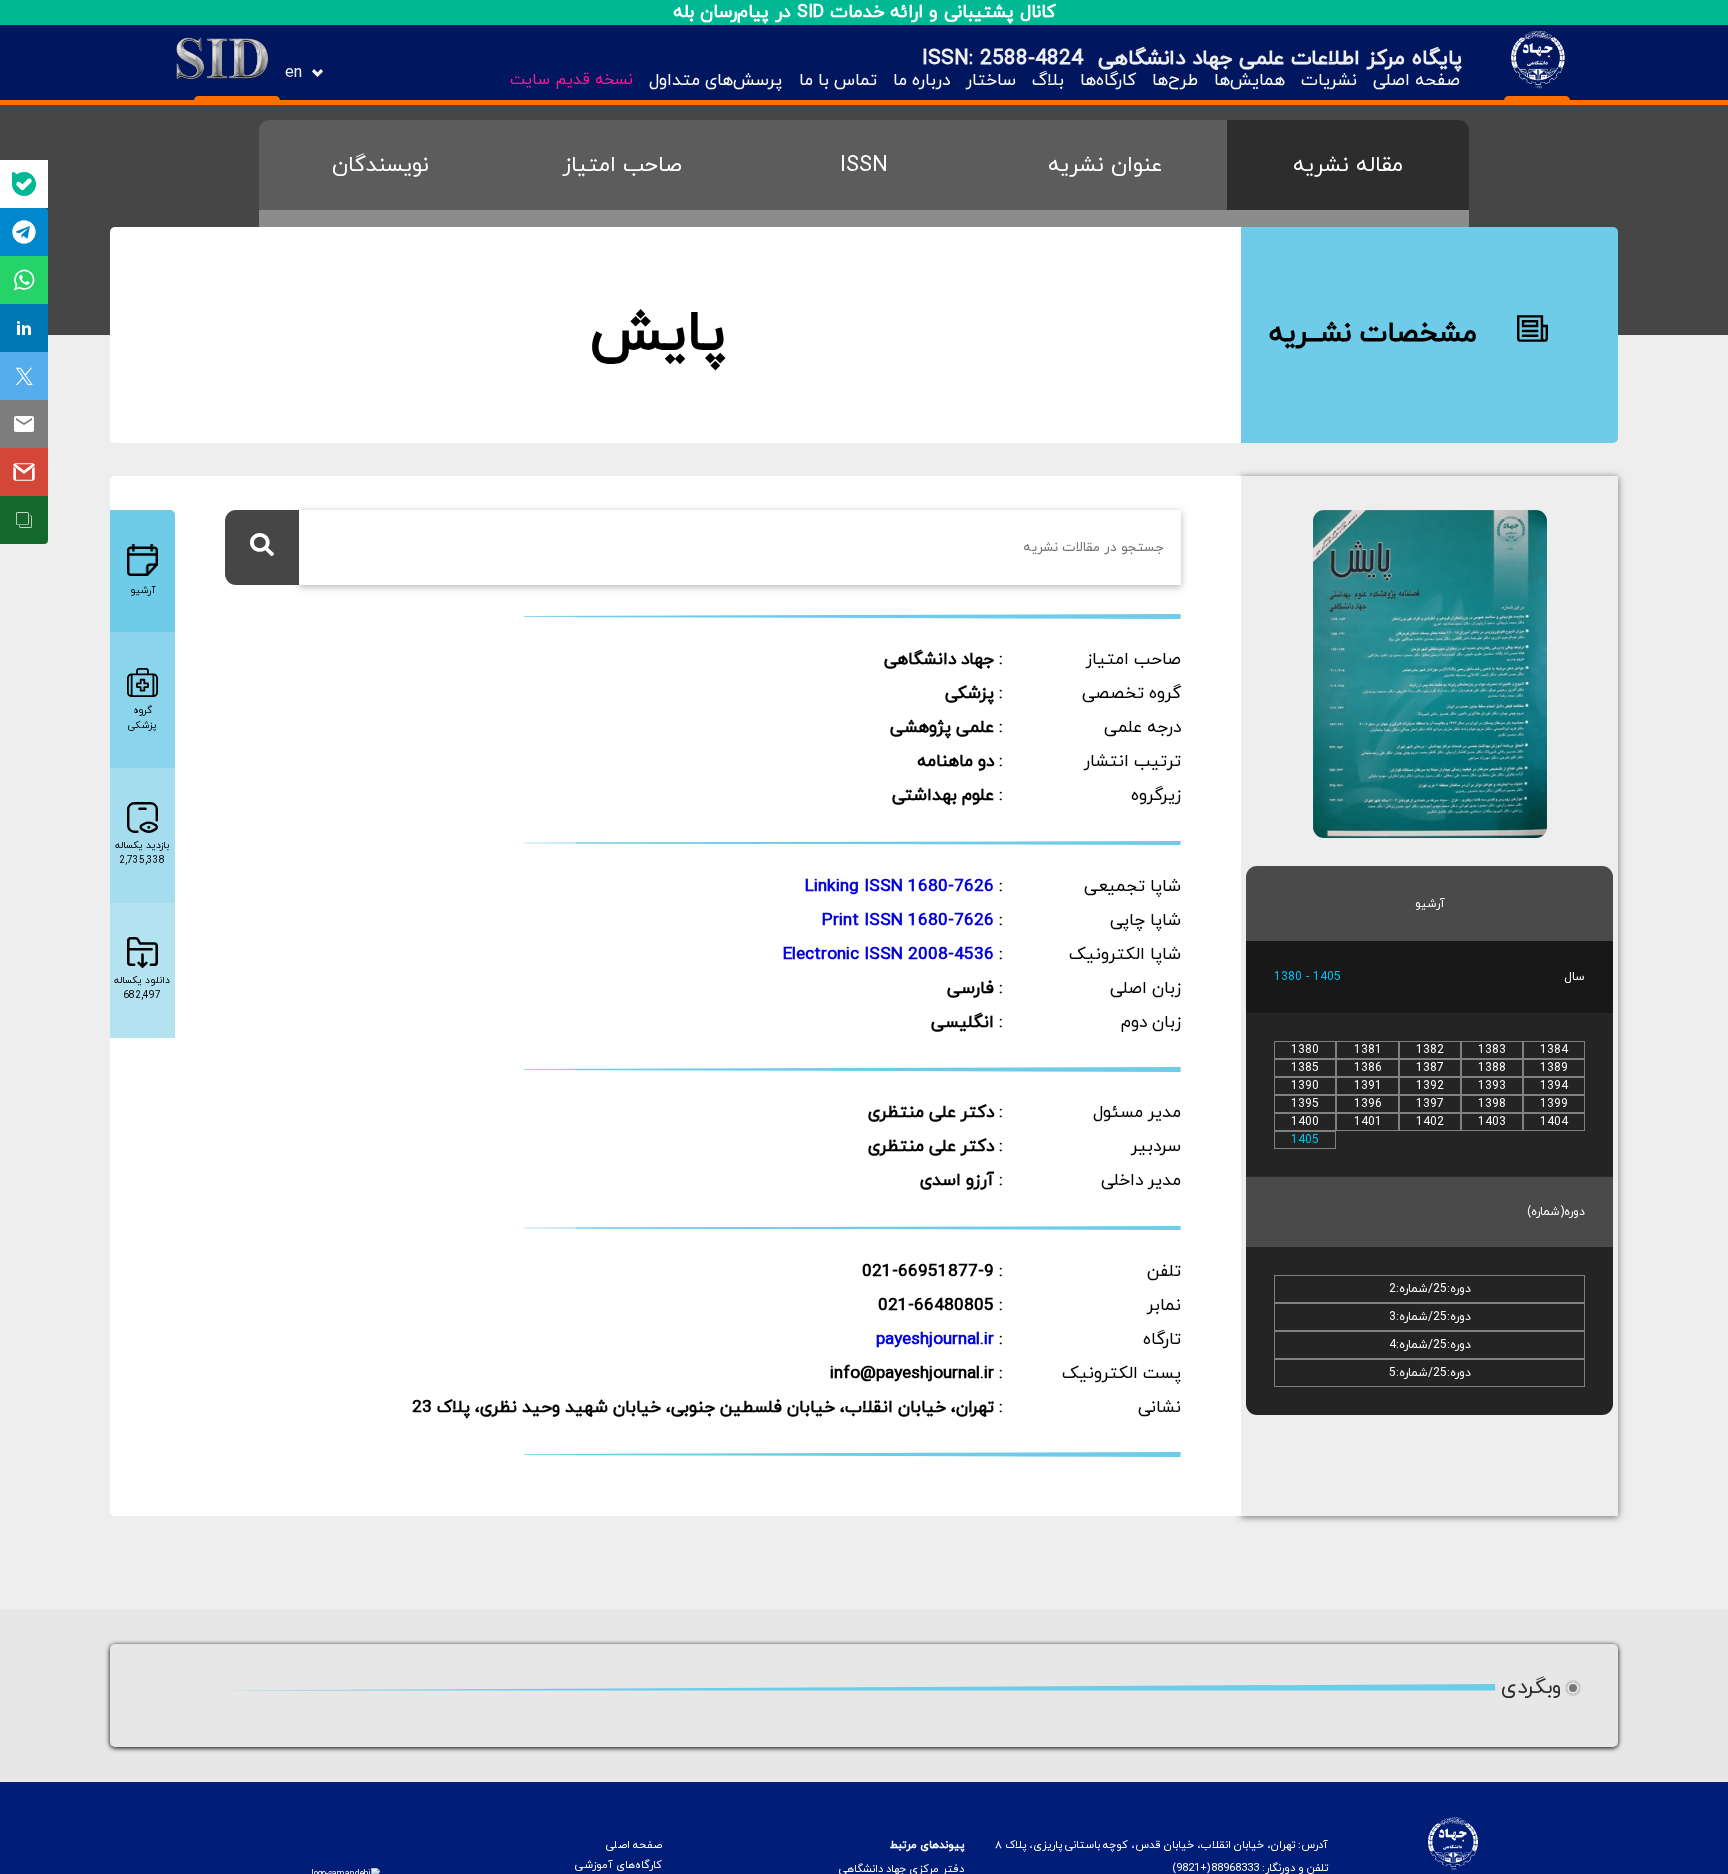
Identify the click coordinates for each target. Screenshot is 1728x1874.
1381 (1368, 1050)
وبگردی (1531, 1687)
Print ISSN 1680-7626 (908, 921)
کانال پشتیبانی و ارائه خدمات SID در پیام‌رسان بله (864, 12)
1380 (1305, 1050)
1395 (1305, 1104)
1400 (1305, 1122)
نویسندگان (380, 165)
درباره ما (921, 81)
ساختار (991, 81)
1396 (1368, 1104)
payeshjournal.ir (935, 1340)
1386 (1368, 1068)
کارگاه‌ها (1108, 81)
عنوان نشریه (1105, 165)
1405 (1305, 1140)
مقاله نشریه (1348, 165)
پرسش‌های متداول (715, 81)
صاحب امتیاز (622, 165)
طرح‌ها (1175, 81)
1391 (1368, 1086)
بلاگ (1048, 81)
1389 (1554, 1068)
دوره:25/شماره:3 (1430, 1317)
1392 (1430, 1086)
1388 (1492, 1068)
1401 (1368, 1122)
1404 (1554, 1122)
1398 (1492, 1104)
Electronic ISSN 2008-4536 (888, 955)
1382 (1430, 1050)
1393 (1492, 1086)
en (293, 73)
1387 (1430, 1068)
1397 (1430, 1104)
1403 (1492, 1122)
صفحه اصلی (1416, 81)
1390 (1305, 1086)
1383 (1492, 1050)
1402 (1430, 1122)
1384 (1554, 1050)
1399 (1554, 1104)
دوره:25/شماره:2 (1430, 1289)
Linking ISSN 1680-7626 (899, 887)
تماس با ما (837, 81)
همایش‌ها (1249, 81)
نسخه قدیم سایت (571, 80)
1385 (1305, 1068)
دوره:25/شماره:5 (1430, 1373)
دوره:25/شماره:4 (1430, 1345)
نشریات (1329, 81)
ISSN (864, 165)
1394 (1554, 1086)
